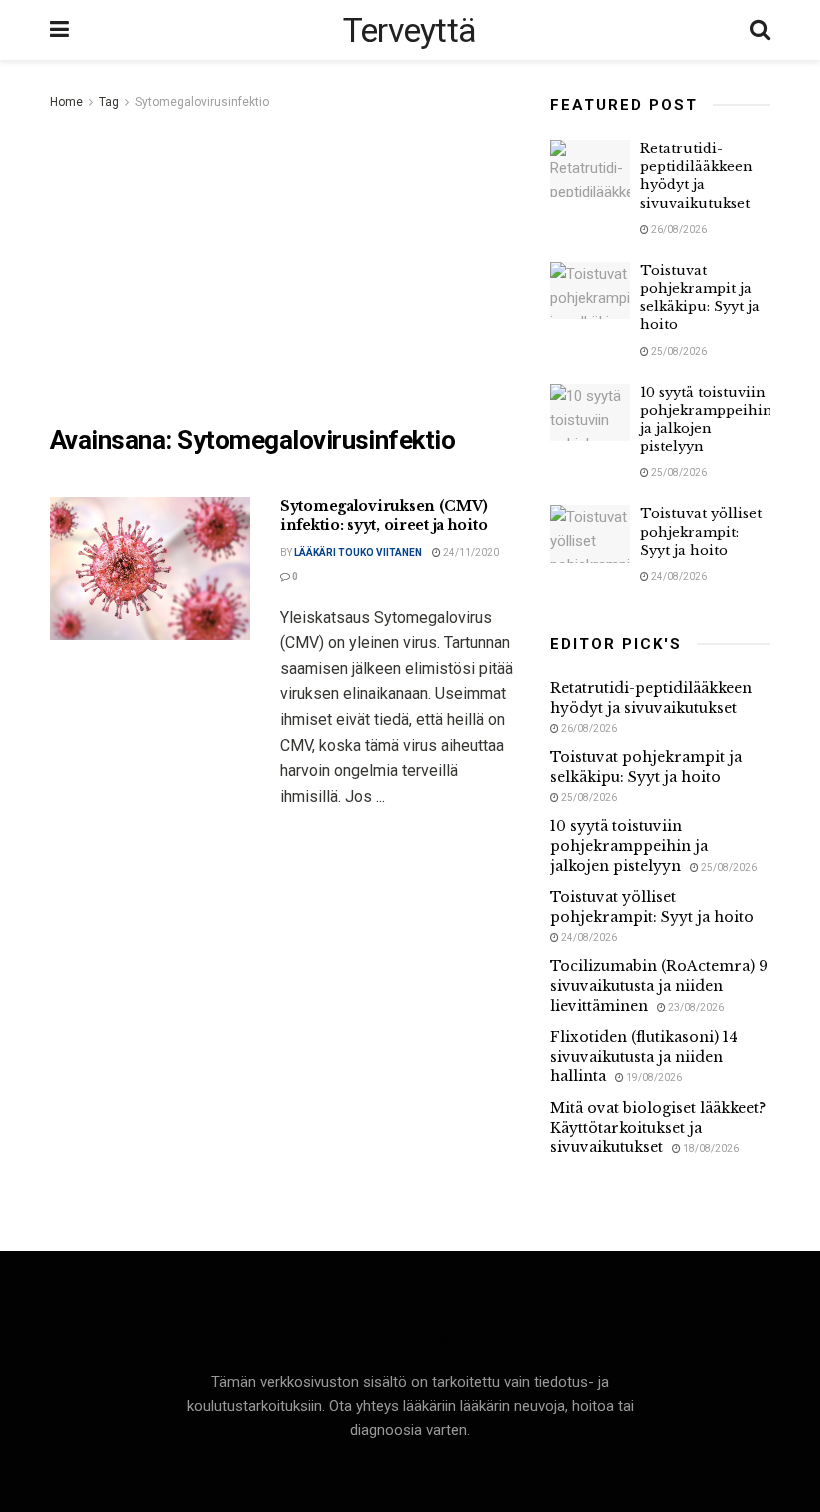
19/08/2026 (653, 1077)
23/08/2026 (695, 1007)
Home (66, 102)
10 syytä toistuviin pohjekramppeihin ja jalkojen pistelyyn (706, 420)
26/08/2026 (678, 229)
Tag (109, 102)
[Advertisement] (285, 264)
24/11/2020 (470, 552)
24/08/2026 (678, 576)
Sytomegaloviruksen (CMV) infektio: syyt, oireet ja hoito (383, 516)
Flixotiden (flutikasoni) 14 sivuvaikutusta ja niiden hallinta (644, 1056)
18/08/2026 (710, 1148)
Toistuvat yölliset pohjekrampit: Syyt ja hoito (701, 531)
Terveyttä (410, 30)
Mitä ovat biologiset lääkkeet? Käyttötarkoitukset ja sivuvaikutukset (658, 1127)
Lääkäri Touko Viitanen (358, 552)
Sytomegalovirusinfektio (202, 102)
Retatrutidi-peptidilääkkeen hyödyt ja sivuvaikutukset (696, 176)
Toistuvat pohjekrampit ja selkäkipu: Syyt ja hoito (700, 298)
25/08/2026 (678, 351)
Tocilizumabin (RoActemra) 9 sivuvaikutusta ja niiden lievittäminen (659, 985)
